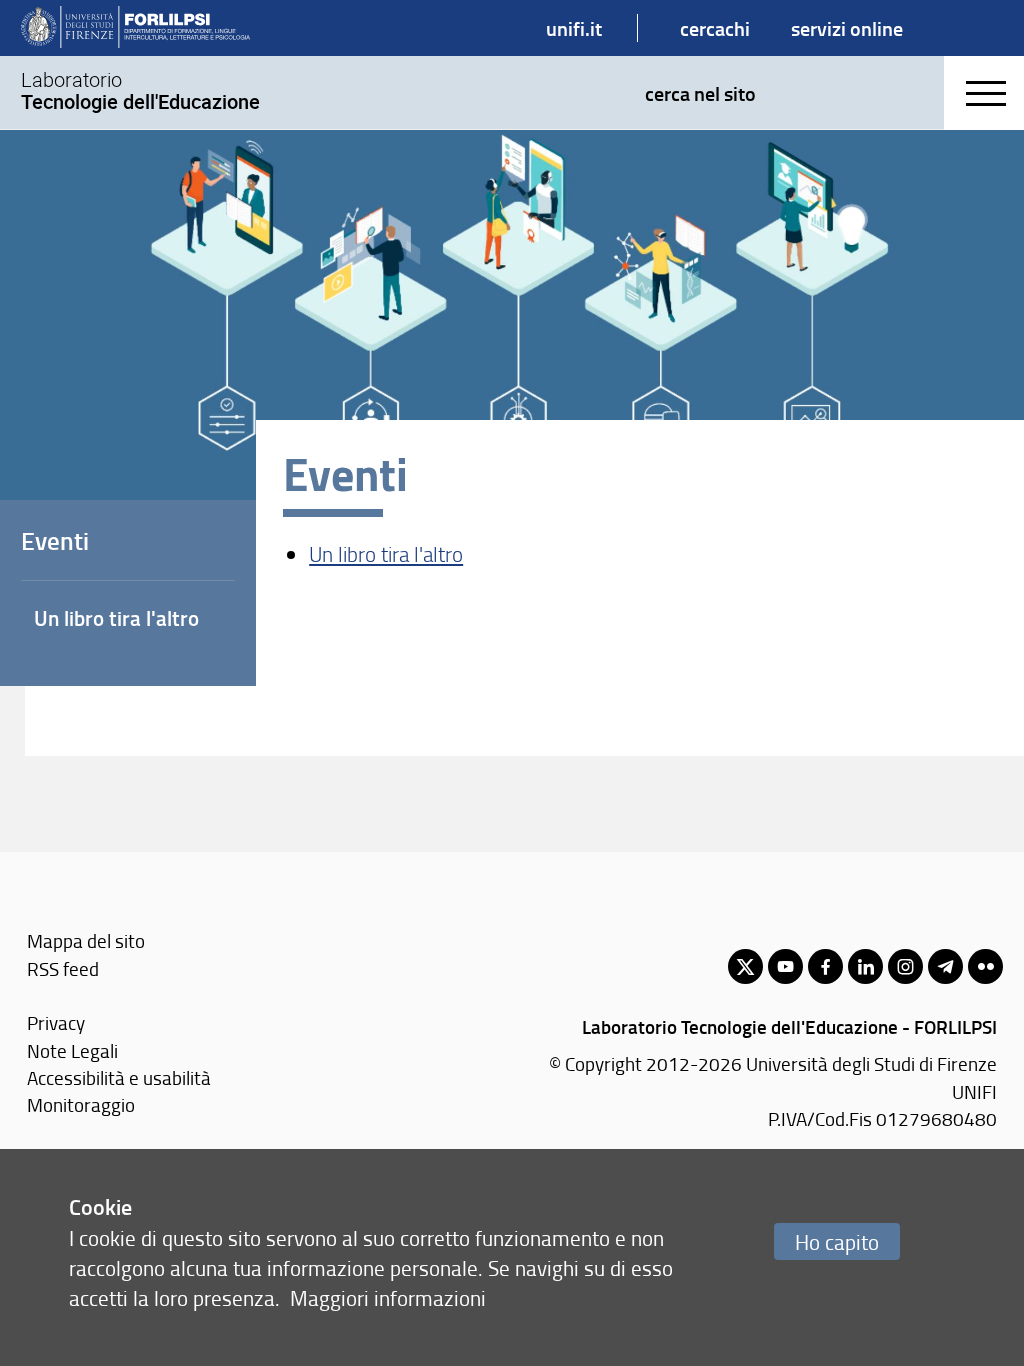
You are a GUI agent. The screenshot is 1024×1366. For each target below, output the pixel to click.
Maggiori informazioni (388, 1297)
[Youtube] (785, 966)
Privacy (56, 1022)
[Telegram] (945, 966)
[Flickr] (985, 966)
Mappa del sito (86, 940)
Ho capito (837, 1241)
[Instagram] (905, 966)
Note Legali (72, 1050)
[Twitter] (745, 966)
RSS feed (63, 968)
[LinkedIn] (865, 966)
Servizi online (847, 28)
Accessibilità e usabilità (119, 1077)
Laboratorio (140, 91)
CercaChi (715, 28)
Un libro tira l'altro (386, 553)
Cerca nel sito (700, 93)
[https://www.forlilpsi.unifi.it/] (135, 28)
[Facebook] (825, 966)
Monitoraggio (81, 1104)
